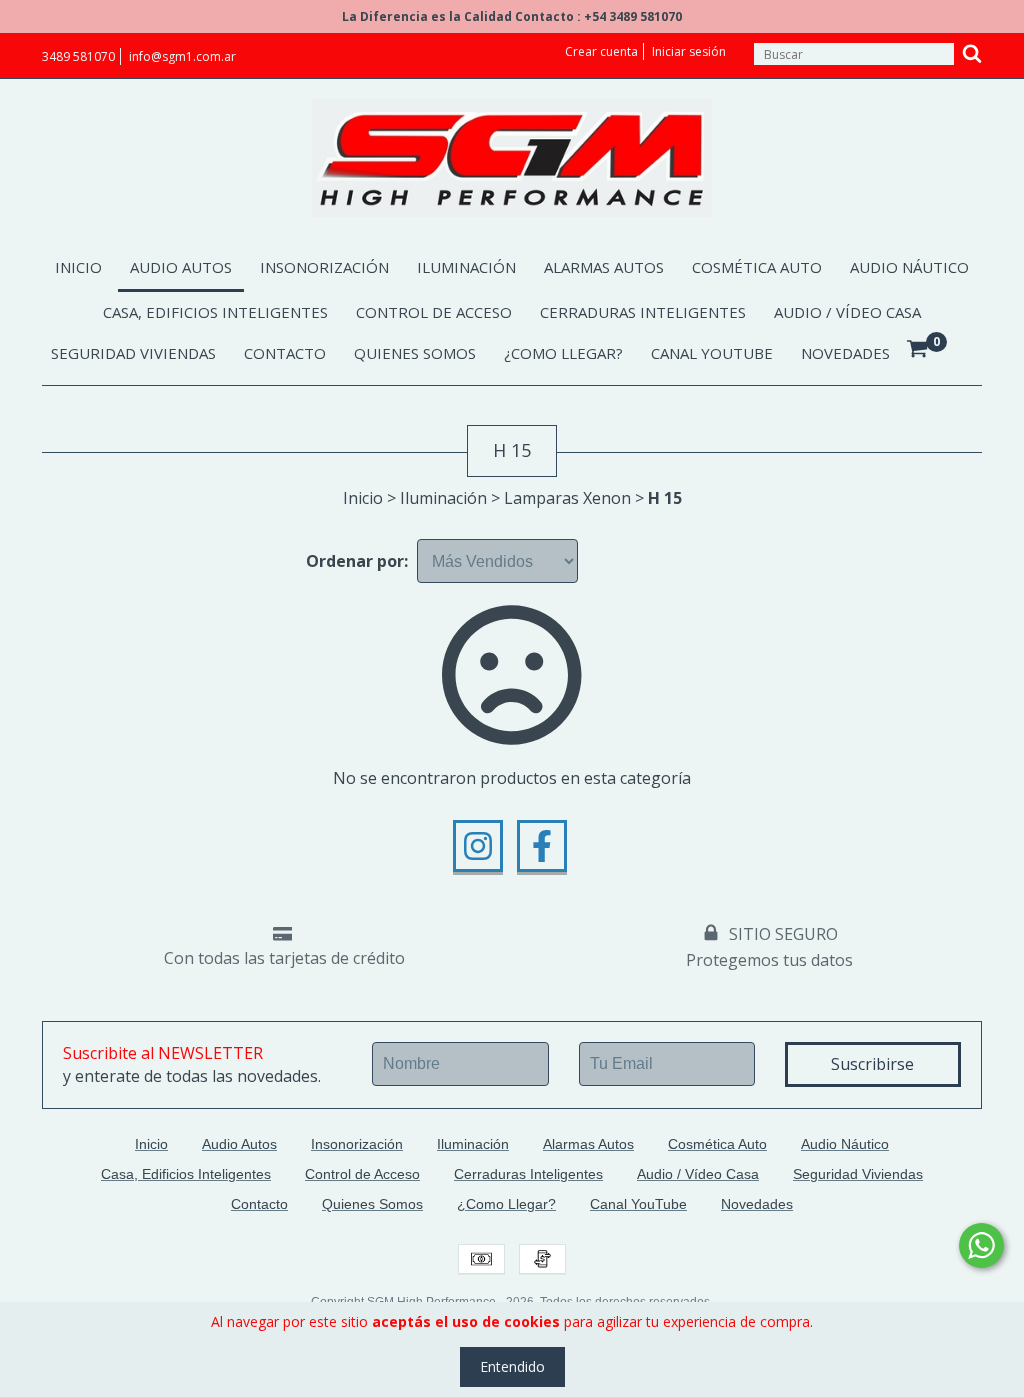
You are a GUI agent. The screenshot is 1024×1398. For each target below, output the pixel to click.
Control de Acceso (434, 312)
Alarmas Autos (604, 267)
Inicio (78, 267)
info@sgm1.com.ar (182, 56)
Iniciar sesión (689, 51)
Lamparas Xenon (567, 498)
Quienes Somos (415, 353)
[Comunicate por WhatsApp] (981, 1245)
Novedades (845, 353)
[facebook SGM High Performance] (542, 846)
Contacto (285, 353)
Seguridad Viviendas (133, 353)
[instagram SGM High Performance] (478, 846)
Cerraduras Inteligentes (643, 312)
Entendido (512, 1366)
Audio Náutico (909, 267)
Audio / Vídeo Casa (847, 312)
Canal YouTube (712, 353)
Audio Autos (181, 267)
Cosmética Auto (757, 267)
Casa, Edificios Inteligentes (215, 312)
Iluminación (466, 267)
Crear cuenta (601, 51)
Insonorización (324, 267)
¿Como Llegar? (563, 353)
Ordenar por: (357, 561)
